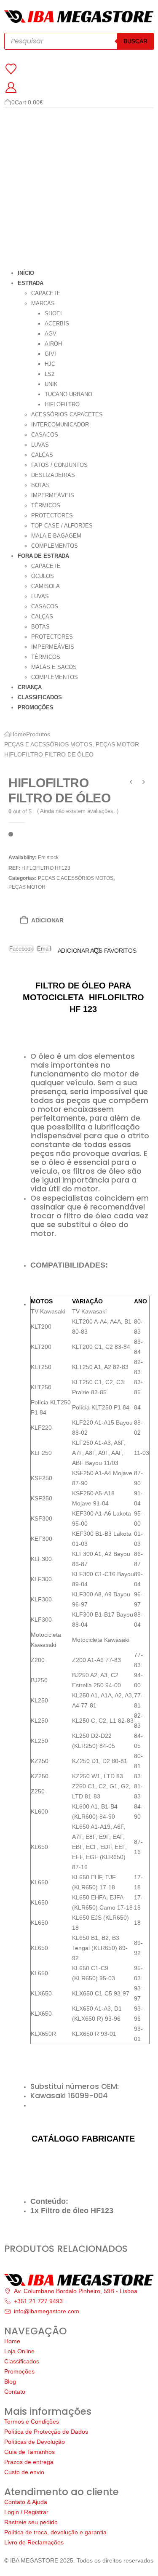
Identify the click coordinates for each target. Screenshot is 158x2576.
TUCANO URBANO (68, 394)
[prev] (131, 783)
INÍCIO (26, 273)
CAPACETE (46, 293)
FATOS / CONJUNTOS (59, 465)
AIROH (53, 344)
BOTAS (40, 485)
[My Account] (11, 88)
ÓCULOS (43, 576)
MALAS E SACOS (54, 667)
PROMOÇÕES (36, 707)
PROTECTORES (52, 515)
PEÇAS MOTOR (27, 887)
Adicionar (47, 920)
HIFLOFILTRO (62, 404)
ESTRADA (31, 283)
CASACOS (45, 435)
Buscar (135, 41)
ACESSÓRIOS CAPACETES (67, 414)
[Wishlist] (11, 69)
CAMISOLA (46, 586)
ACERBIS (57, 324)
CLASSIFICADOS (40, 697)
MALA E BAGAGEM (56, 536)
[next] (144, 783)
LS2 (50, 374)
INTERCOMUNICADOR (60, 425)
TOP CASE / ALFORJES (62, 526)
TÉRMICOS (46, 505)
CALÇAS (42, 455)
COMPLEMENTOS (55, 546)
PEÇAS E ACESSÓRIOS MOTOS (76, 878)
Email (44, 949)
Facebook (21, 949)
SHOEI (53, 313)
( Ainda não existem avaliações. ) (78, 811)
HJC (50, 364)
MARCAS (43, 303)
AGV (51, 334)
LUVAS (40, 445)
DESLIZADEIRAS (53, 475)
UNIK (51, 384)
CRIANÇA (30, 687)
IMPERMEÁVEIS (53, 495)
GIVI (50, 354)
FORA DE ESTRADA (43, 556)
